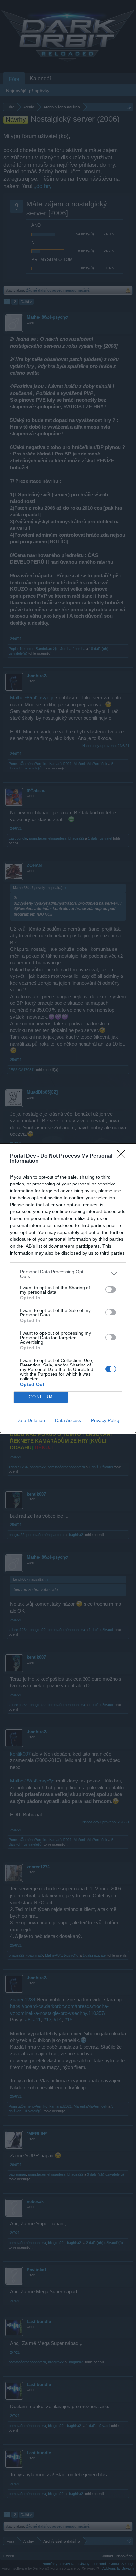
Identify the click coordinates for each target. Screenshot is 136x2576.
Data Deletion (31, 1420)
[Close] (123, 1156)
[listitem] (68, 1274)
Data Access (68, 1420)
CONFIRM (41, 1397)
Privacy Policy (105, 1420)
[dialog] (68, 1288)
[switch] (111, 1289)
